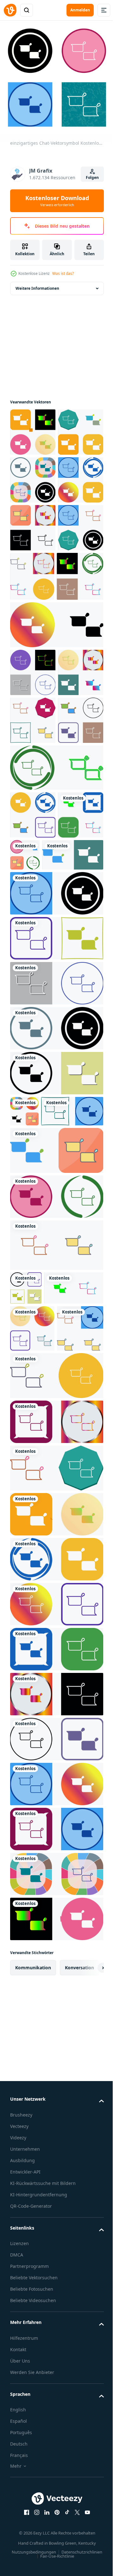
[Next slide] (89, 2416)
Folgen (92, 177)
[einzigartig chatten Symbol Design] (33, 432)
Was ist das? (63, 273)
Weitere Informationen (37, 288)
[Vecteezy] (10, 10)
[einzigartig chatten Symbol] (33, 769)
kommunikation (33, 2416)
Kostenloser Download (57, 201)
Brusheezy (21, 2563)
